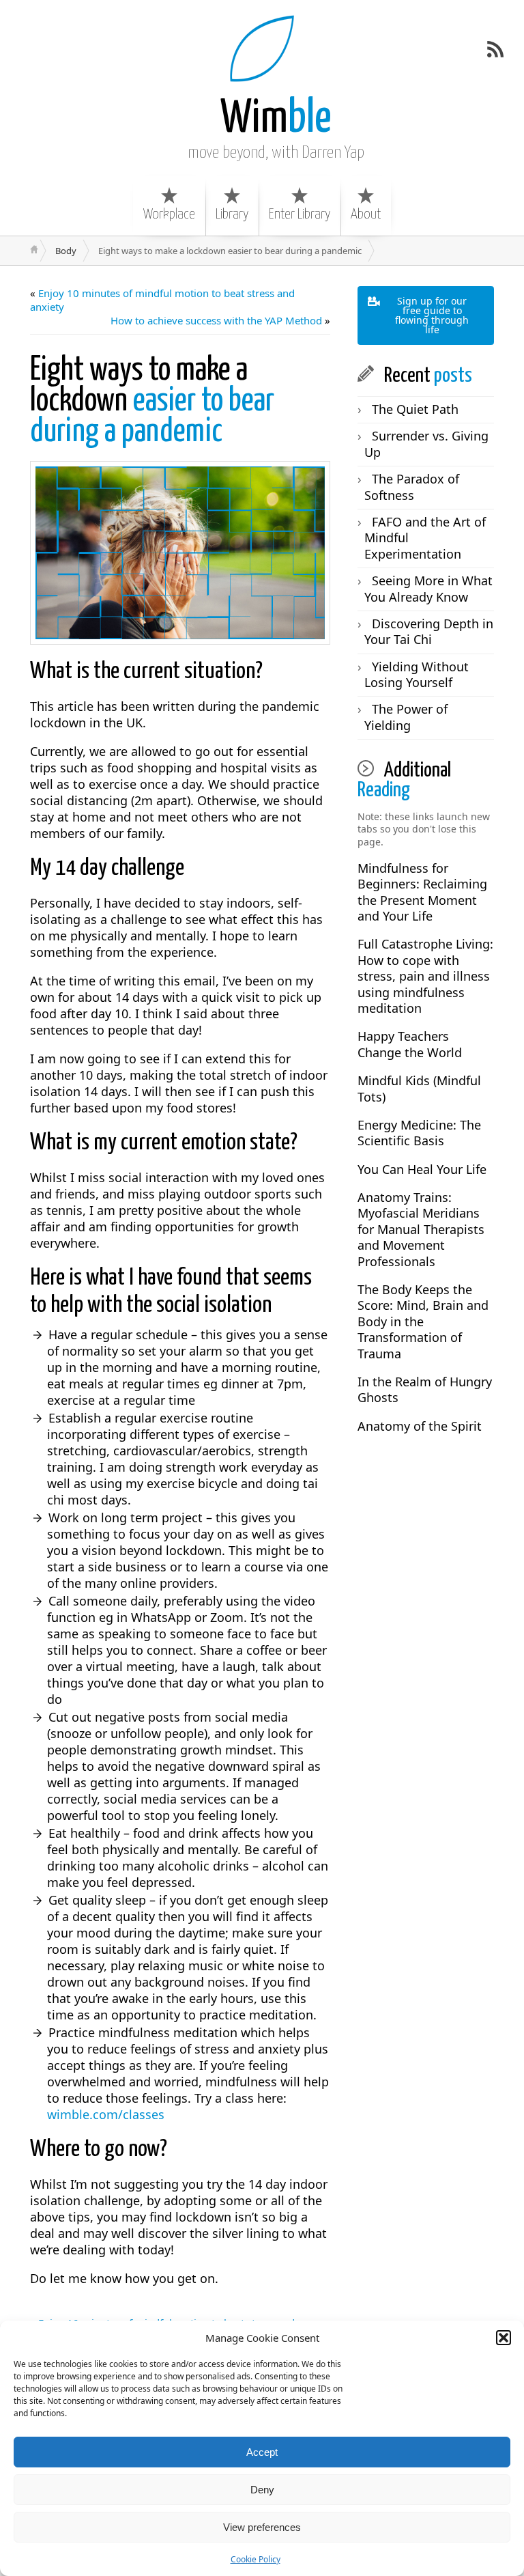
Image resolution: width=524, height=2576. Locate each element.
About (366, 214)
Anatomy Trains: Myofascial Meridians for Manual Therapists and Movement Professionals (421, 1229)
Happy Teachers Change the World (410, 1044)
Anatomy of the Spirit (420, 1426)
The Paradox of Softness (412, 487)
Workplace (169, 214)
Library (232, 214)
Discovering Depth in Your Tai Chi (429, 631)
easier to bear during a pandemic (152, 401)
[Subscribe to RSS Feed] (495, 49)
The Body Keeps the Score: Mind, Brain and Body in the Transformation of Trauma (423, 1321)
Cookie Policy (256, 2559)
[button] (504, 2338)
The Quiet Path (415, 409)
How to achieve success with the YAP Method (216, 320)
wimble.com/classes (106, 2114)
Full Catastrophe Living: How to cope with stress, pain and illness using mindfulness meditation (425, 976)
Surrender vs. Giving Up (426, 444)
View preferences (262, 2527)
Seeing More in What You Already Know (428, 588)
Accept (262, 2452)
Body (66, 251)
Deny (262, 2490)
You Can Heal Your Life (422, 1169)
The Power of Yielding (406, 717)
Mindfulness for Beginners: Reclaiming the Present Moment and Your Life (422, 892)
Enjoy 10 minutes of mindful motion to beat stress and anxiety (162, 300)
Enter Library (300, 214)
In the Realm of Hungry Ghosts (425, 1389)
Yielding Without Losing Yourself (417, 674)
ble (276, 119)
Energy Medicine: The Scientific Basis (419, 1133)
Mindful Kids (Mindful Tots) (419, 1088)
